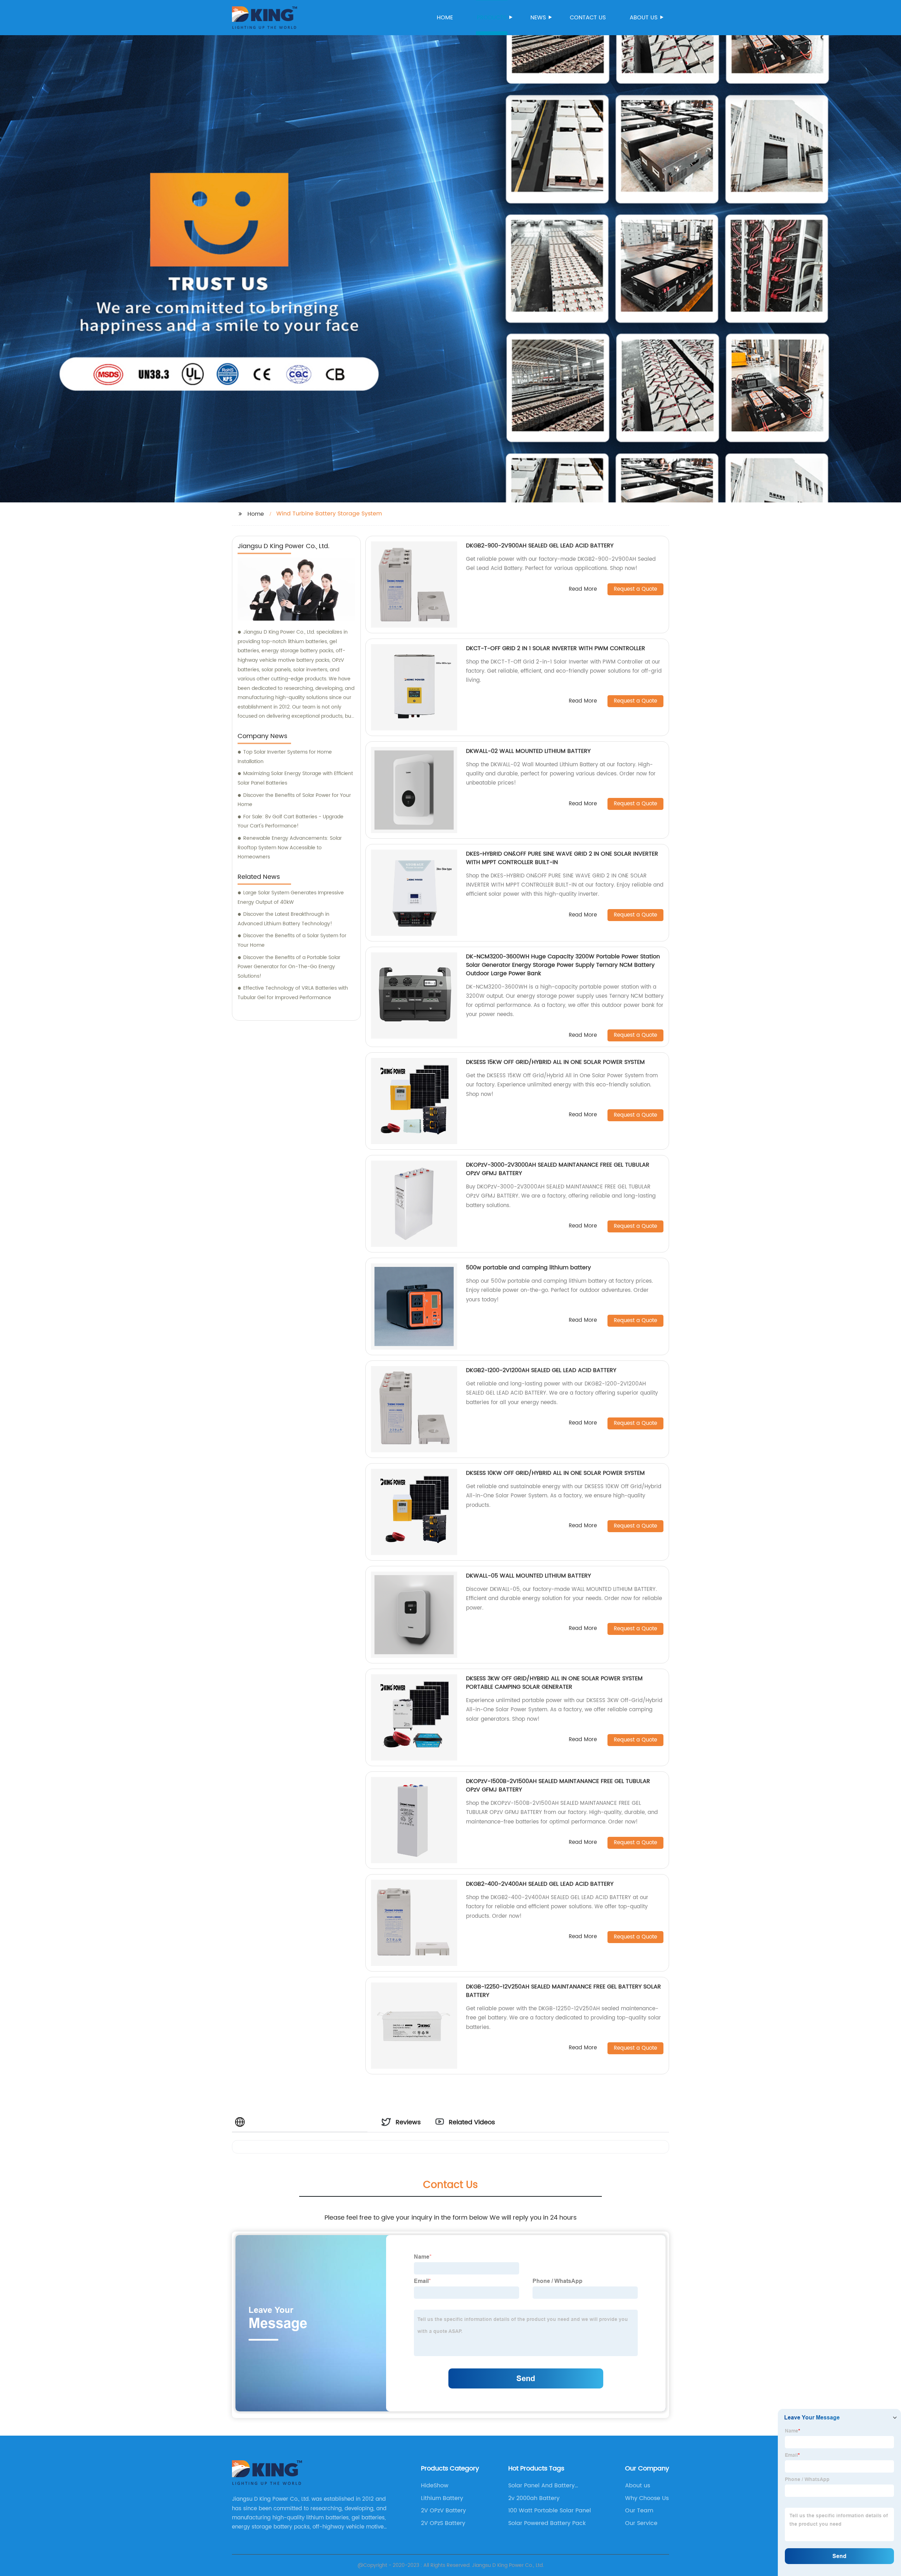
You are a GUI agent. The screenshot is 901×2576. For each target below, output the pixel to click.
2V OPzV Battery (443, 2511)
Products (492, 18)
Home (445, 18)
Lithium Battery (442, 2498)
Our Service (641, 2523)
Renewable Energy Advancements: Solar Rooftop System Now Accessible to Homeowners (290, 848)
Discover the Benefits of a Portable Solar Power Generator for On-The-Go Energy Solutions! (289, 967)
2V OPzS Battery (443, 2523)
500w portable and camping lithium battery (528, 1268)
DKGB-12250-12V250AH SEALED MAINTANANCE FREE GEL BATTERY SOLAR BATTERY (563, 1991)
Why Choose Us (647, 2498)
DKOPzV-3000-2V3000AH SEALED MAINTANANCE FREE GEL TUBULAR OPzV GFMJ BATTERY (558, 1169)
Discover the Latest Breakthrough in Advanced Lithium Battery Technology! (285, 919)
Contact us (588, 18)
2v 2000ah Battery (534, 2498)
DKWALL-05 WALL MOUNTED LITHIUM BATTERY (528, 1576)
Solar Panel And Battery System (541, 2486)
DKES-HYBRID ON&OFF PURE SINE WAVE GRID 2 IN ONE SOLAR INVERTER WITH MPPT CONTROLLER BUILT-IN (562, 858)
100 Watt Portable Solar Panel (550, 2511)
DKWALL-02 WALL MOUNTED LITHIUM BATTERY (528, 751)
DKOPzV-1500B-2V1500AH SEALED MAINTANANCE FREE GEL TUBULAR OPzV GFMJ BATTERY (558, 1785)
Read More (583, 589)
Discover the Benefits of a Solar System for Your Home (292, 940)
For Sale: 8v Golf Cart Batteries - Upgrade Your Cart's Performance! (291, 821)
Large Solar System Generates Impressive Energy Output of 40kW (291, 897)
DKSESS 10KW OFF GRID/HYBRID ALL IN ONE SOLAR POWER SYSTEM (555, 1473)
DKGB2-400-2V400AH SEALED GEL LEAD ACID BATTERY (540, 1884)
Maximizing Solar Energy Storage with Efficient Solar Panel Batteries (295, 778)
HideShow (435, 2486)
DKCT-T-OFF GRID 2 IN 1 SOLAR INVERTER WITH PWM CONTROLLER (556, 648)
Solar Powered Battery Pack (547, 2523)
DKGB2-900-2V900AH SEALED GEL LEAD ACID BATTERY (540, 546)
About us (644, 18)
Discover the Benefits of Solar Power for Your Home (294, 800)
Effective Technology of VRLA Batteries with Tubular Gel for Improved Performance (293, 993)
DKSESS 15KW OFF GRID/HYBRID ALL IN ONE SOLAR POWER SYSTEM (555, 1062)
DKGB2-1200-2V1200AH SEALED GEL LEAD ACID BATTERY (541, 1370)
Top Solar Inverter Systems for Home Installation (285, 757)
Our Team (639, 2511)
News (538, 18)
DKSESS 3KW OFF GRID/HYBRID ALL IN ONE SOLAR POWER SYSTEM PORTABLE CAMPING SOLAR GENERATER (554, 1683)
